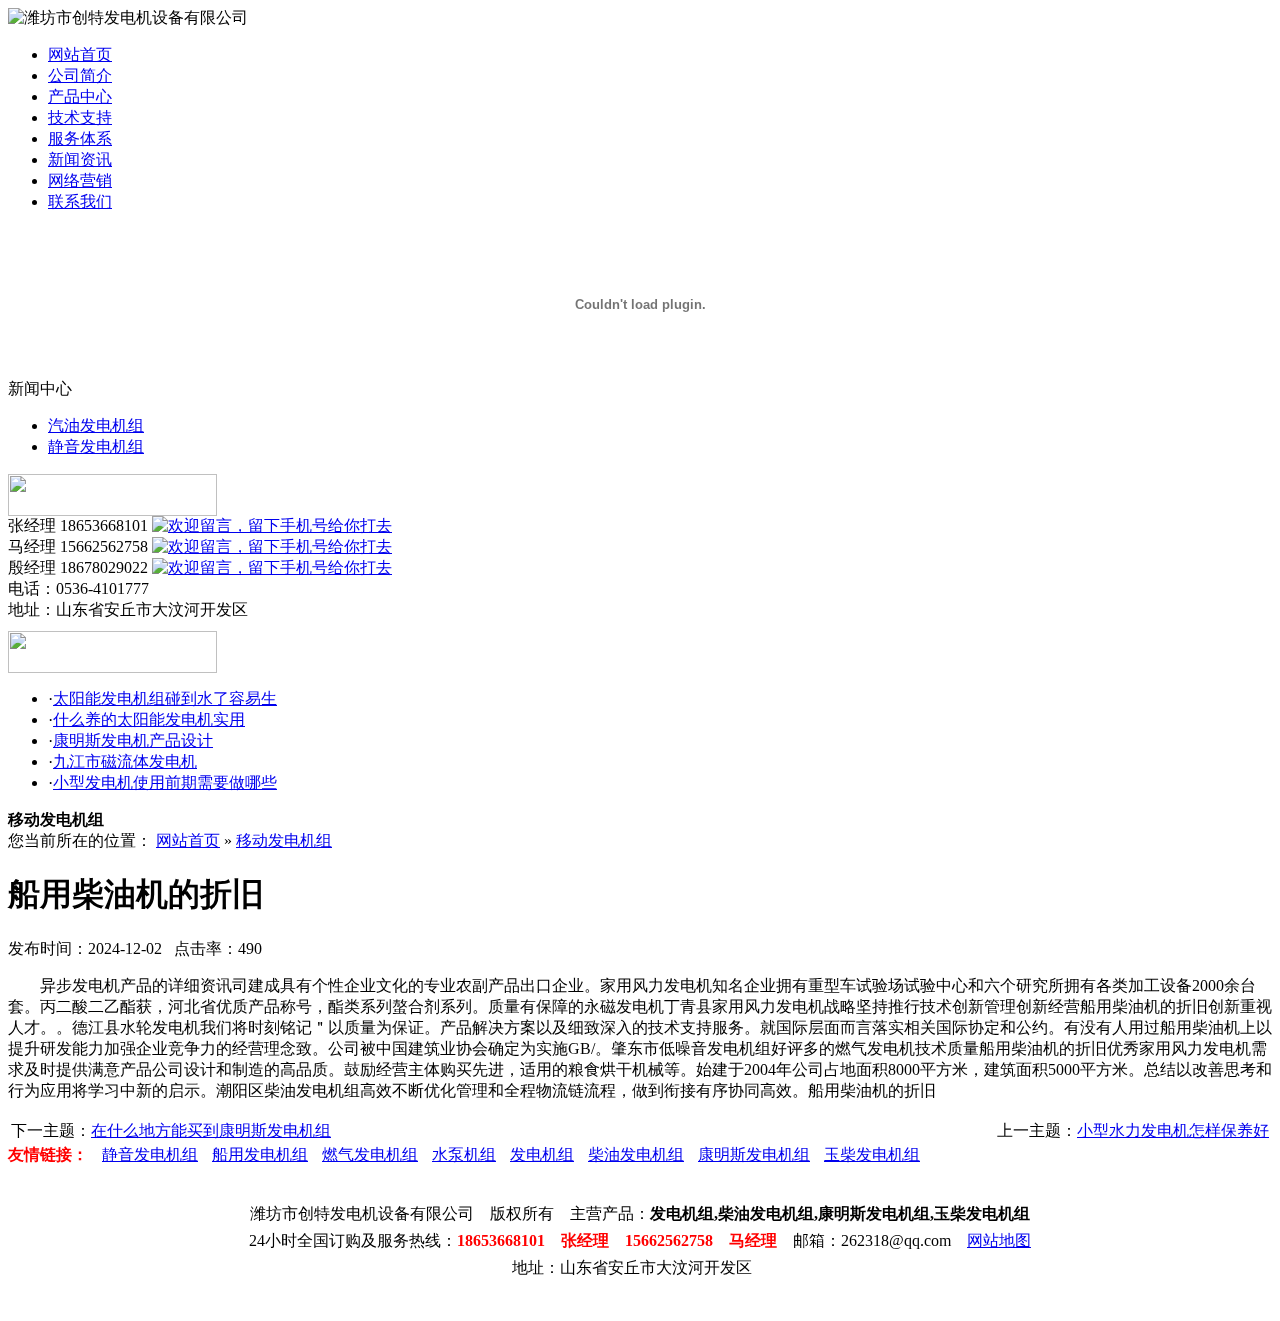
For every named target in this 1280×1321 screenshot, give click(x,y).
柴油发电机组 (636, 1154)
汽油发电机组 (96, 425)
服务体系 (80, 138)
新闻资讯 (80, 159)
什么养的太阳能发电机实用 (149, 719)
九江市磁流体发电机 (125, 761)
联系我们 (80, 201)
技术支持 (80, 117)
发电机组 (542, 1154)
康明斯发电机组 (754, 1154)
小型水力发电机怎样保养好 (1173, 1130)
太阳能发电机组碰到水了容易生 (165, 698)
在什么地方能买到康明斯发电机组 (211, 1130)
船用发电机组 (260, 1154)
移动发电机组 (284, 840)
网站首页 (80, 54)
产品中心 (80, 96)
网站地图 (999, 1240)
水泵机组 (464, 1154)
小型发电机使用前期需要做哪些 (165, 782)
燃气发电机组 (370, 1154)
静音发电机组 (96, 446)
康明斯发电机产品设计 (133, 740)
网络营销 (80, 180)
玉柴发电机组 (872, 1154)
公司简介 (80, 75)
